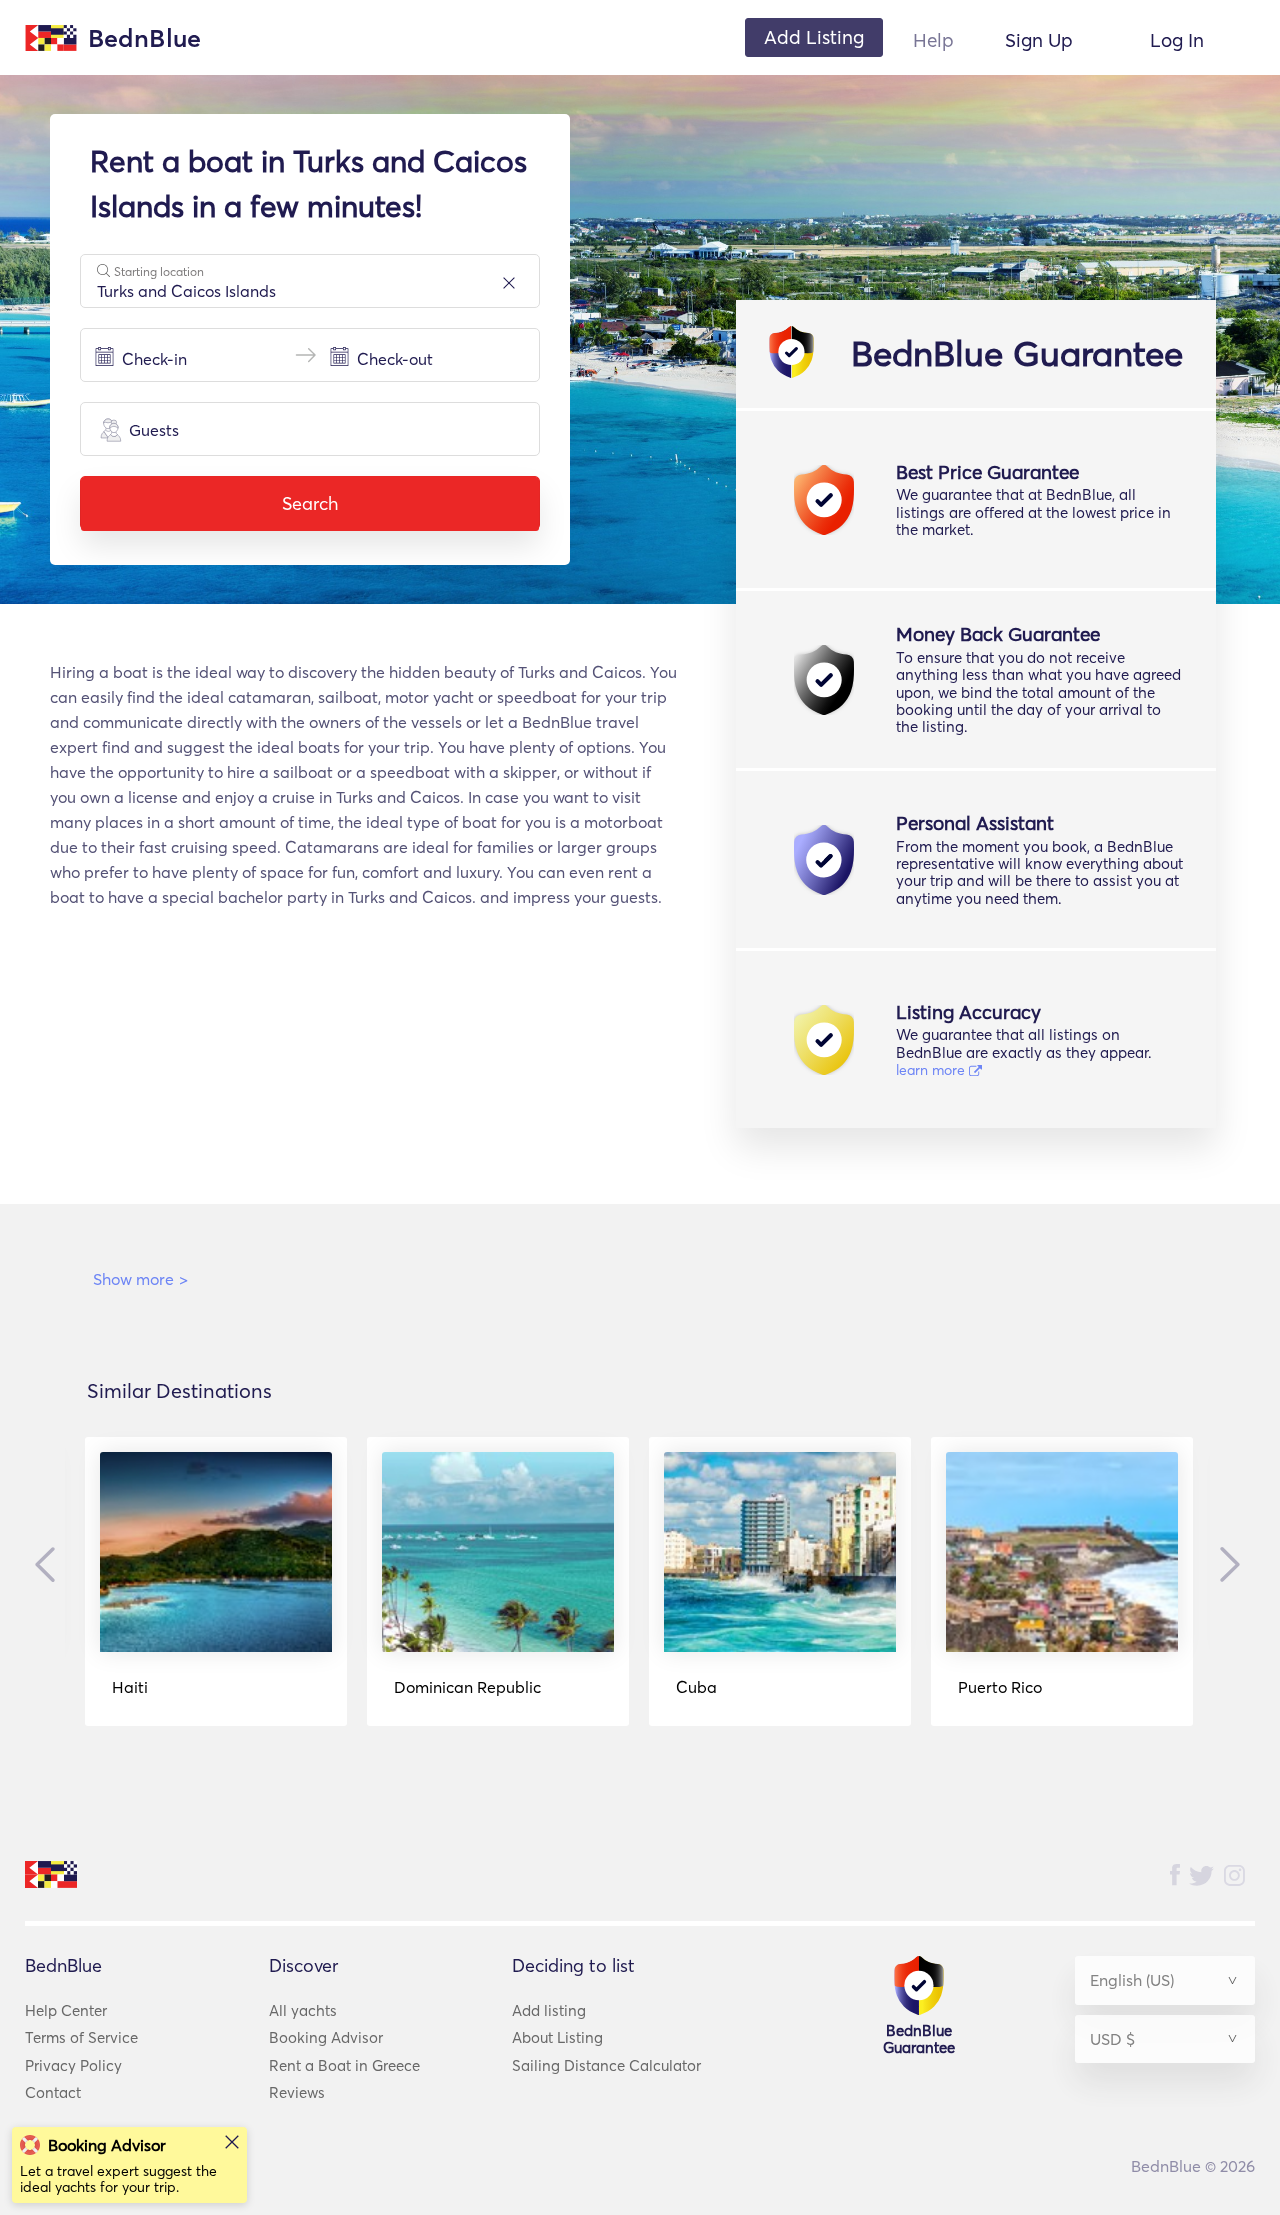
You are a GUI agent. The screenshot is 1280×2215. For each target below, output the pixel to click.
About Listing (557, 2037)
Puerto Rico (1000, 1687)
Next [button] (1225, 1564)
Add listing (549, 2010)
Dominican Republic (467, 1687)
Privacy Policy (73, 2065)
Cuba (696, 1687)
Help (933, 40)
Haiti (130, 1687)
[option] (216, 1581)
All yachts (303, 2010)
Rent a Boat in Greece (344, 2065)
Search (310, 503)
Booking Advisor (326, 2037)
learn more (932, 1070)
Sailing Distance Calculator (606, 2065)
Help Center (66, 2010)
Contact (53, 2092)
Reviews (297, 2092)
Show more (140, 1279)
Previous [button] (50, 1565)
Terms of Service (81, 2037)
